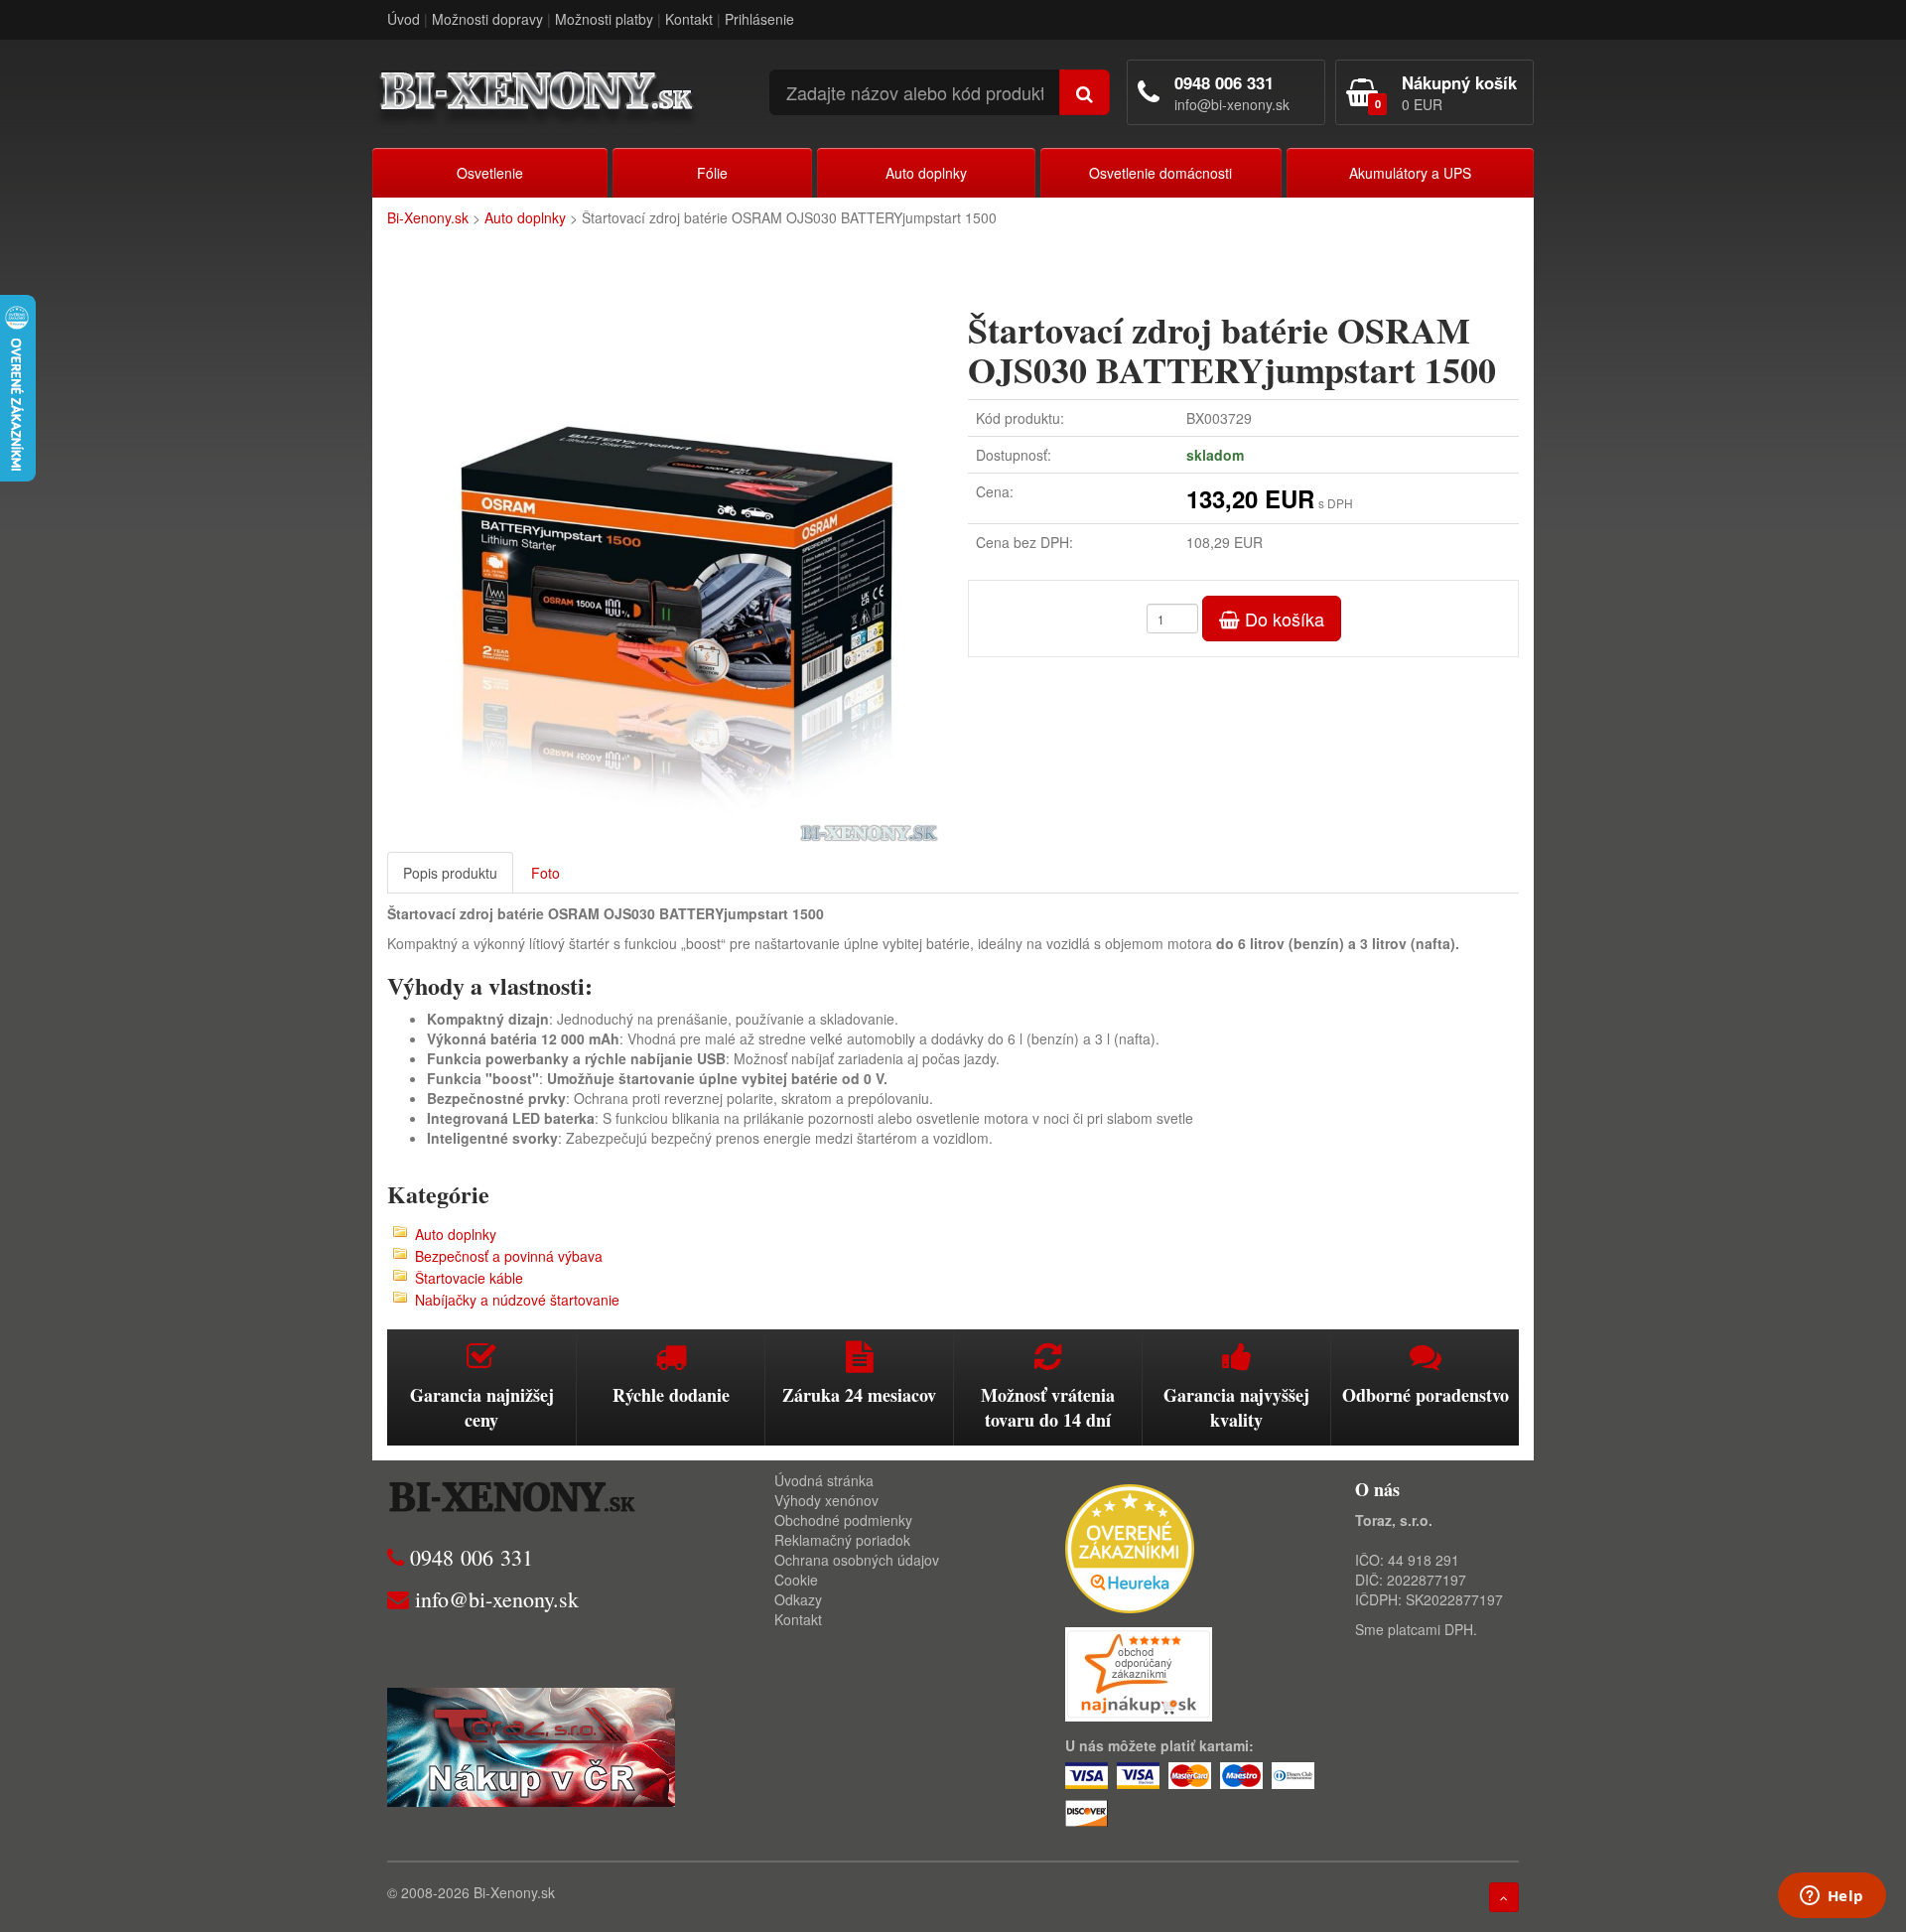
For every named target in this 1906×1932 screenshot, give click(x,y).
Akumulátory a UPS (1410, 173)
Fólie (712, 173)
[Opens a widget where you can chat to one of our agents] (1832, 1897)
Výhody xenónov (826, 1500)
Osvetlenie (490, 173)
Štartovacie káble (469, 1278)
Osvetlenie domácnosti (1160, 173)
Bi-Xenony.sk (428, 217)
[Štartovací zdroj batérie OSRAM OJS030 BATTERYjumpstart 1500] (663, 566)
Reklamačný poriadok (842, 1540)
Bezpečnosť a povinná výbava (509, 1256)
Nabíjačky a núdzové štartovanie (517, 1300)
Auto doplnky (926, 173)
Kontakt (689, 19)
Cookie (796, 1580)
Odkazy (798, 1599)
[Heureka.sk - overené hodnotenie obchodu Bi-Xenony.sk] (1130, 1547)
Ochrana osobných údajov (857, 1560)
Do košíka (1282, 619)
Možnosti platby (604, 19)
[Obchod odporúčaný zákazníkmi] (1139, 1672)
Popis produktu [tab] (450, 873)
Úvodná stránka (824, 1480)
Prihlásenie (759, 19)
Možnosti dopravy (487, 19)
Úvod (404, 19)
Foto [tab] (545, 873)
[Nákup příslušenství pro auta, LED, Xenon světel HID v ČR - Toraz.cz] (531, 1745)
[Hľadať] (1085, 92)
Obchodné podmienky (843, 1520)
